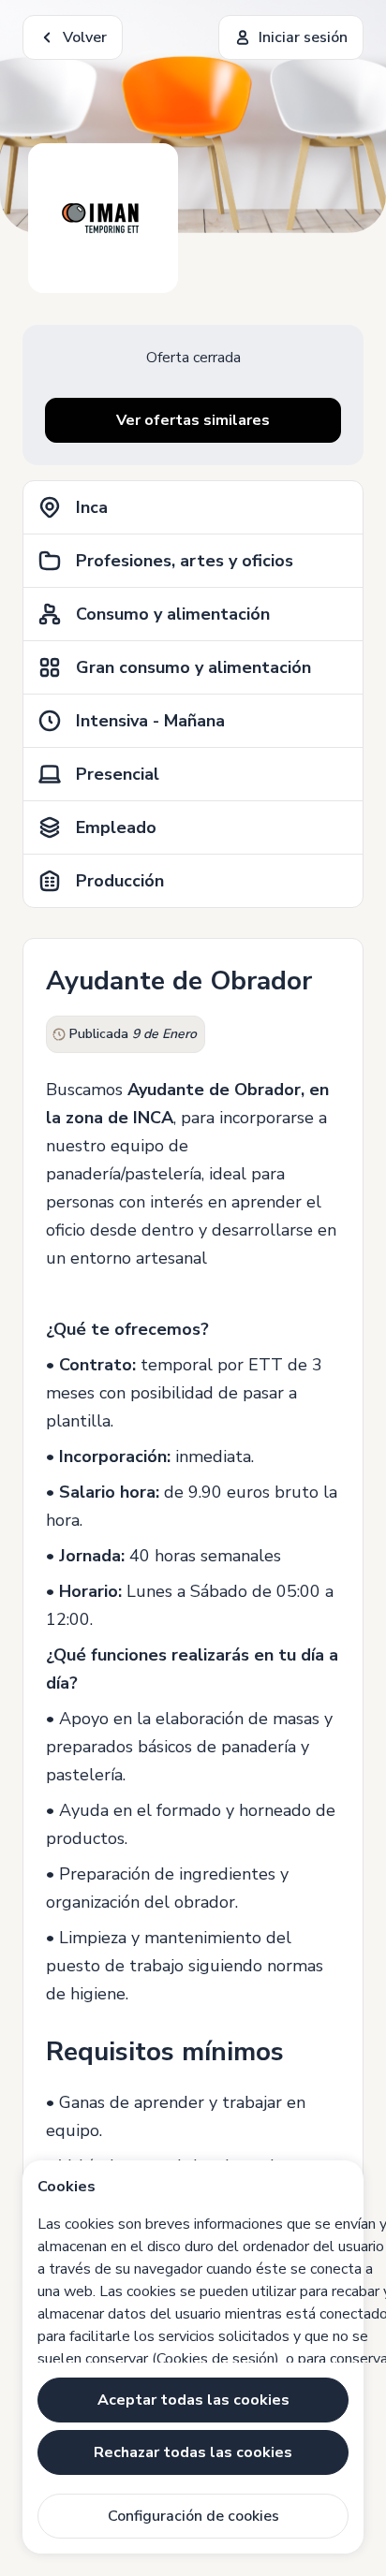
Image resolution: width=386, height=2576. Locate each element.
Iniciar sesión (303, 37)
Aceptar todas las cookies (193, 2400)
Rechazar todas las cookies (193, 2452)
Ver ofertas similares (193, 420)
